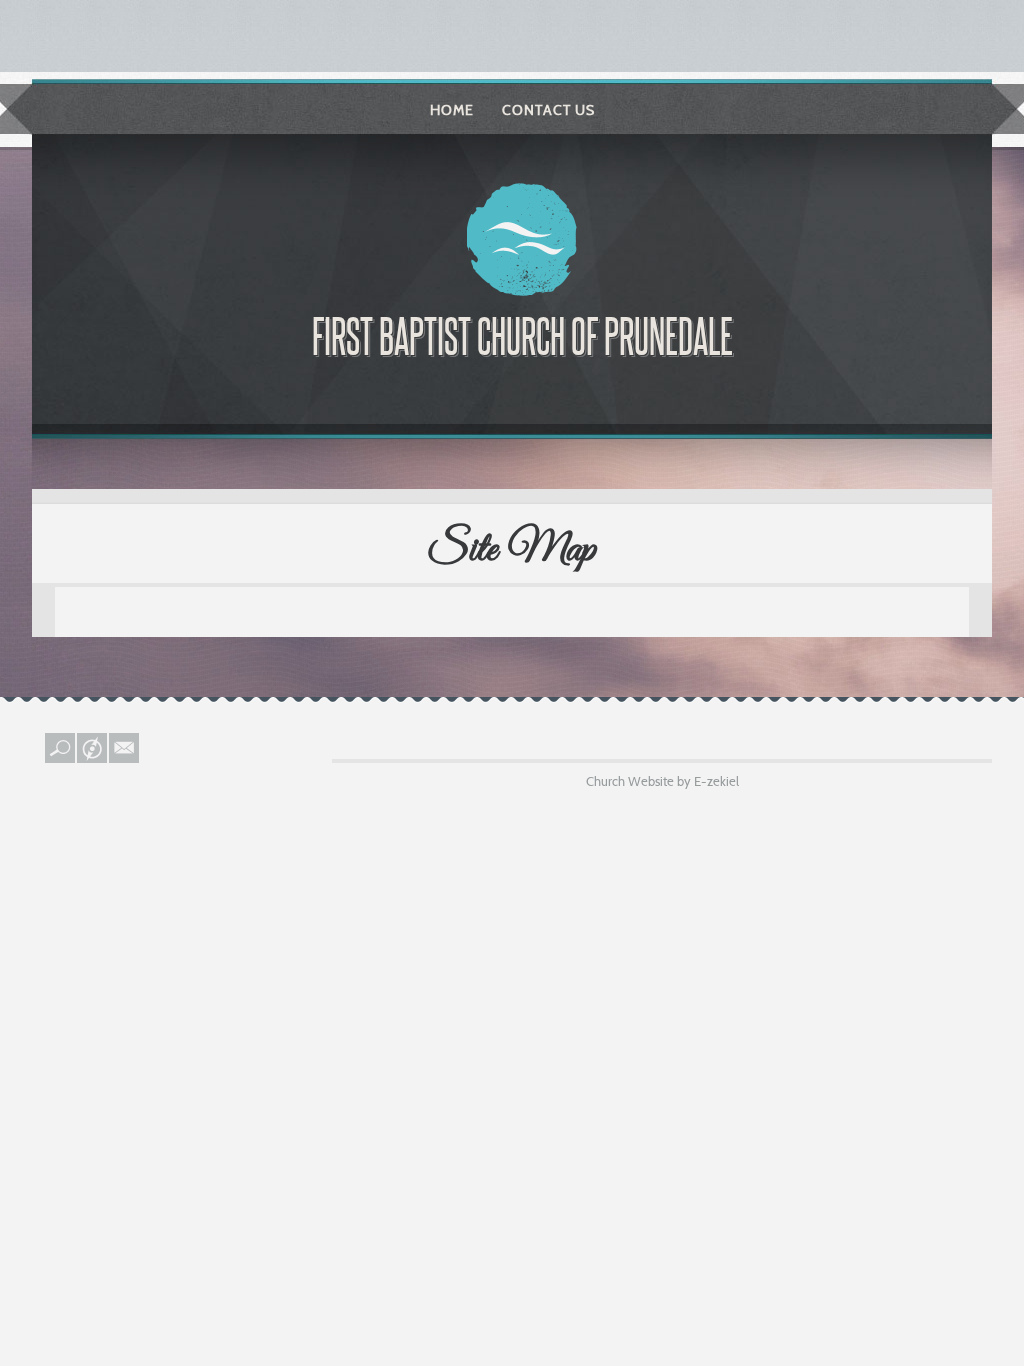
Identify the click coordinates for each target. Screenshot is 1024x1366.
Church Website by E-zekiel (662, 781)
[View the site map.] (93, 758)
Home (452, 110)
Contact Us (548, 110)
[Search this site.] (61, 758)
